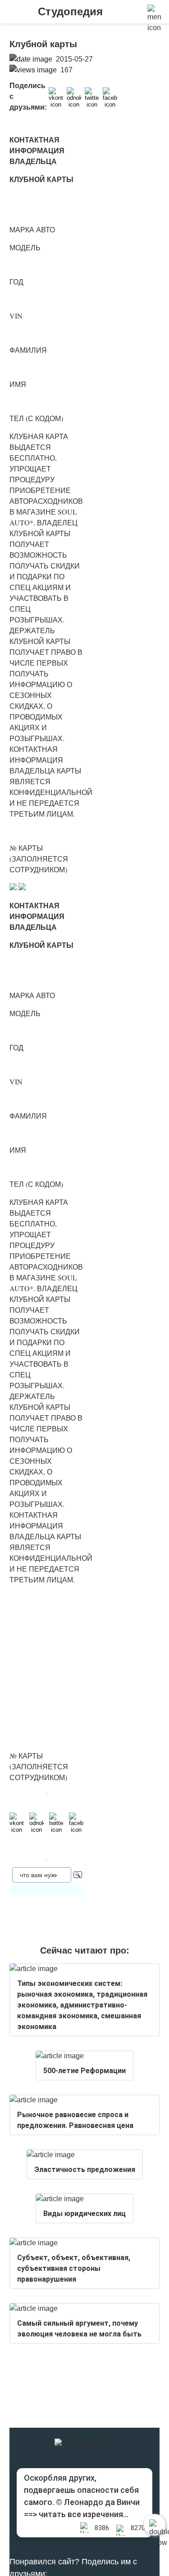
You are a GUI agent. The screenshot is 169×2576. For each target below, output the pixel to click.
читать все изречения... (84, 2514)
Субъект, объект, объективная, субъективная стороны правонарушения (74, 2268)
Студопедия (70, 11)
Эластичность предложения (85, 2170)
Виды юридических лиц (84, 2214)
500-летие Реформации (84, 2071)
